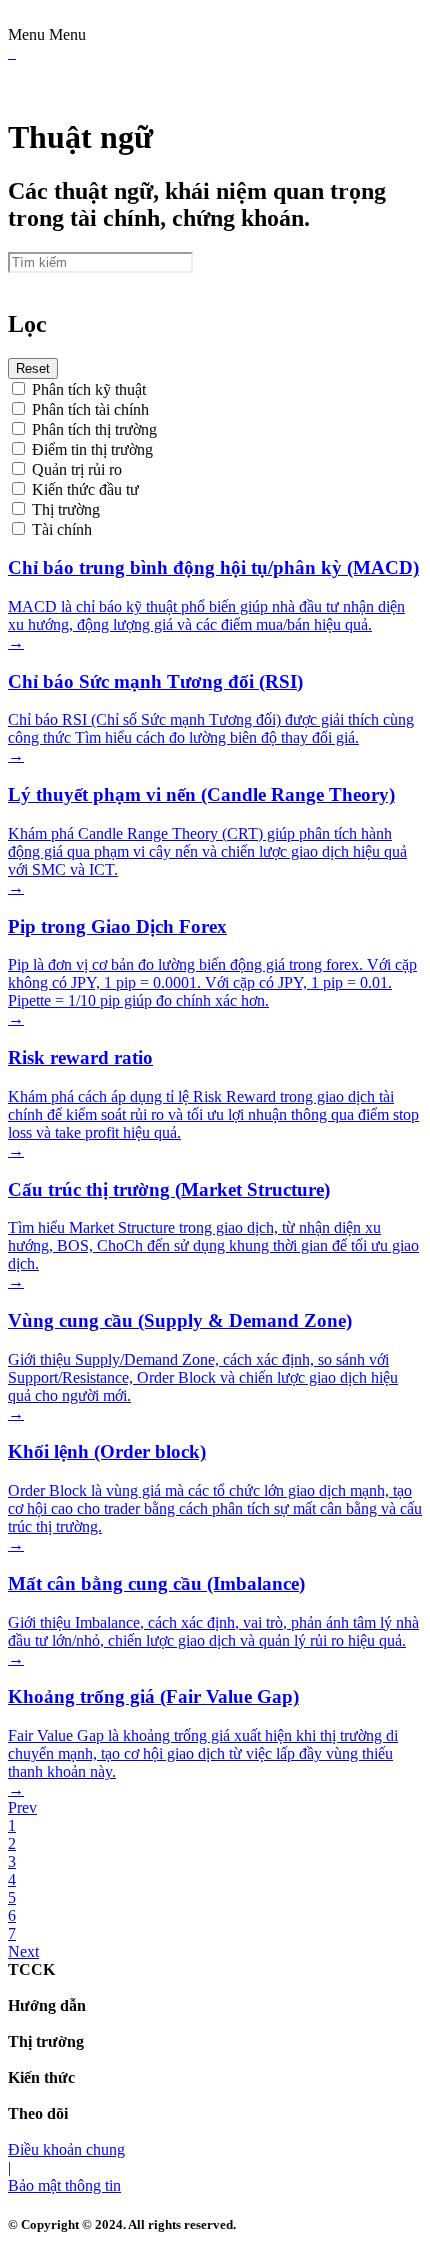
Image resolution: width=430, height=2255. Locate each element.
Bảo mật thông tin (64, 2185)
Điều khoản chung (66, 2149)
